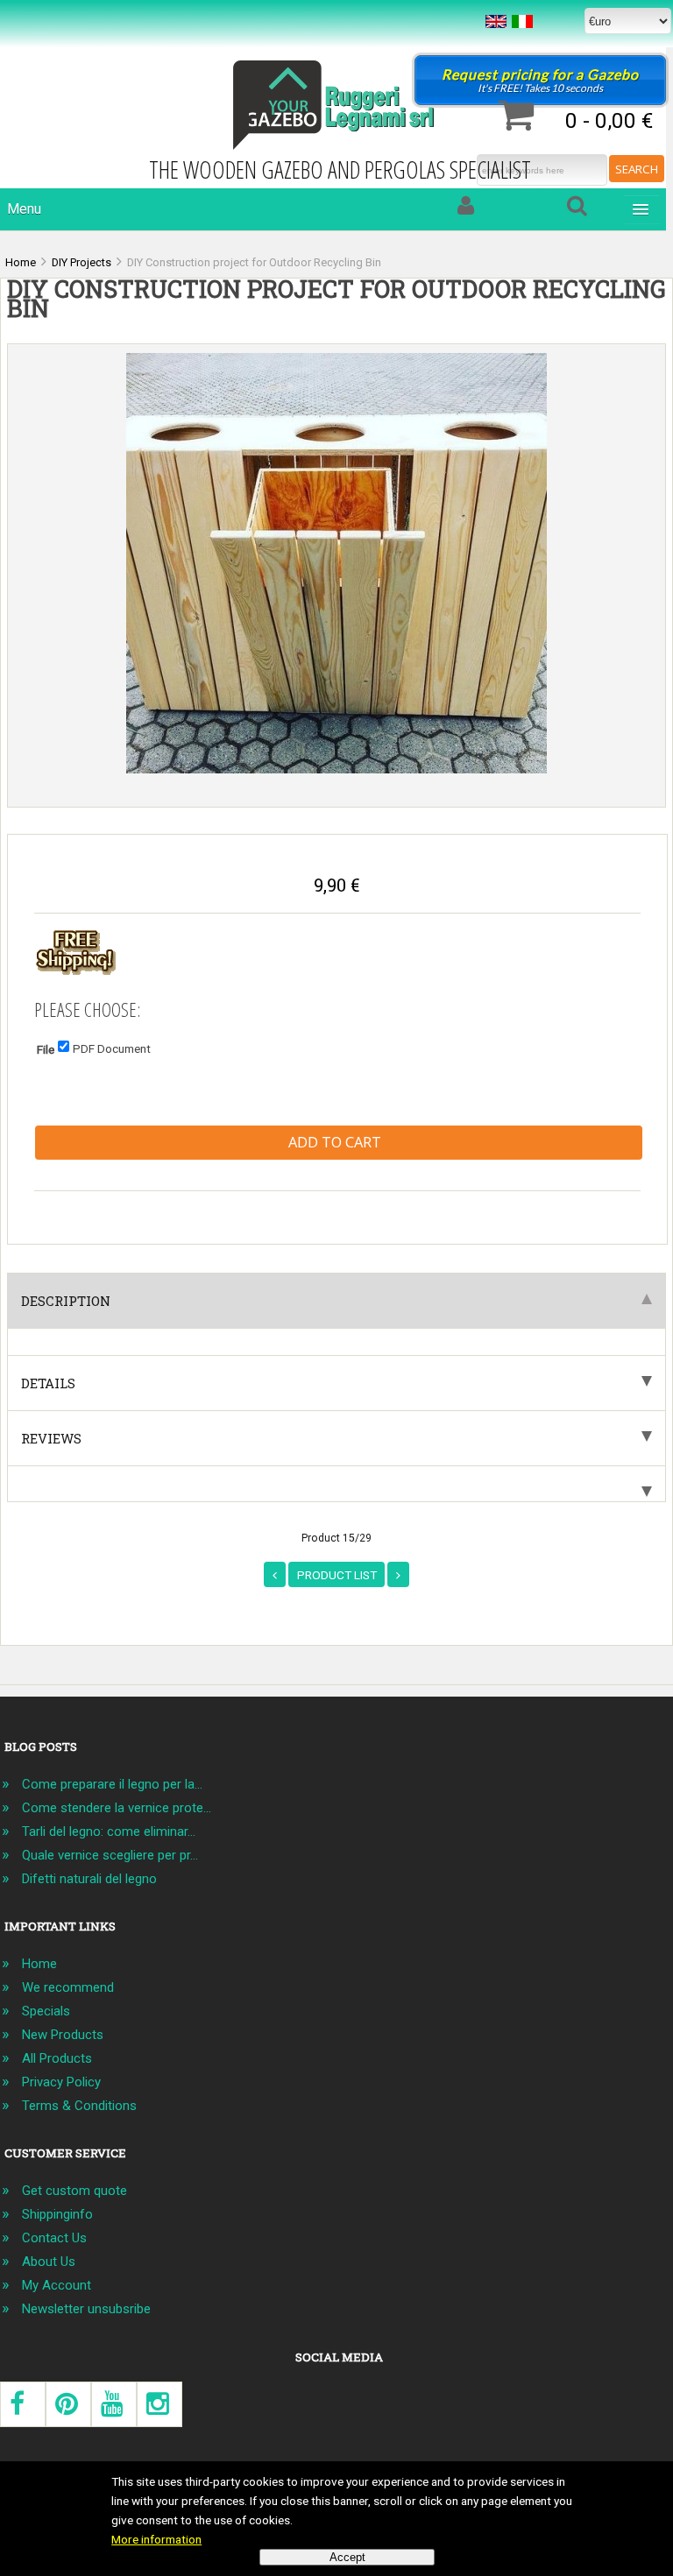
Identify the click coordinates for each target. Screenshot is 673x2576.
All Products (57, 2058)
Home (39, 1964)
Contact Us (54, 2238)
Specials (46, 2011)
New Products (63, 2035)
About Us (49, 2262)
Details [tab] (48, 1383)
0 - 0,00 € (609, 120)
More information (156, 2539)
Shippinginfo (57, 2214)
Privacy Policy (61, 2082)
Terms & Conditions (79, 2106)
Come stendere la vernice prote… (117, 1808)
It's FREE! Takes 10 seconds (540, 80)
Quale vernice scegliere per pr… (110, 1855)
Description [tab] (66, 1301)
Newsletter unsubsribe (86, 2309)
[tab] (336, 1484)
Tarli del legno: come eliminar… (109, 1831)
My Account (57, 2285)
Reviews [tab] (51, 1438)
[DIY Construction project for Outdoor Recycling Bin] (336, 769)
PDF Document (112, 1048)
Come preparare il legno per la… (112, 1784)
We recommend (68, 1987)
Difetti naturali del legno (89, 1879)
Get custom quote (74, 2191)
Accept (347, 2557)
